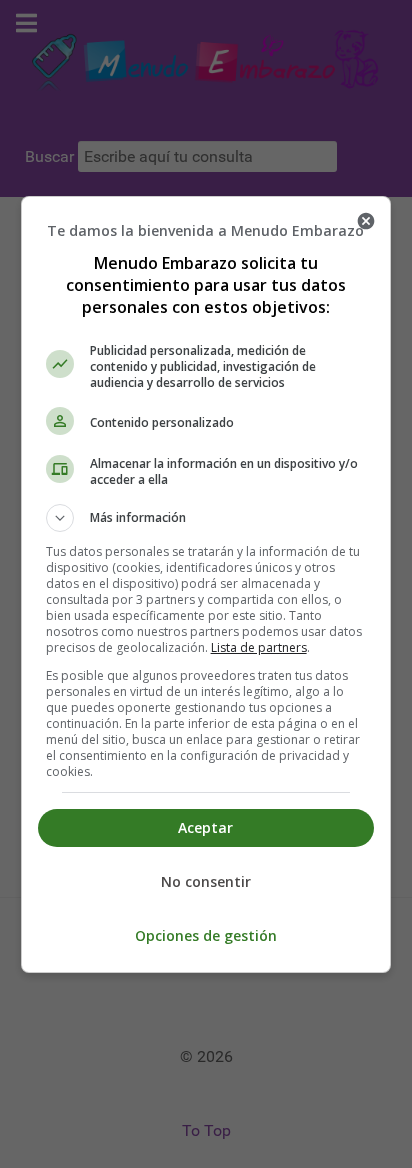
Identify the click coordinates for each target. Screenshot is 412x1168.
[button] (206, 518)
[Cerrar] (366, 221)
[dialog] (206, 584)
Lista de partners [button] (259, 647)
